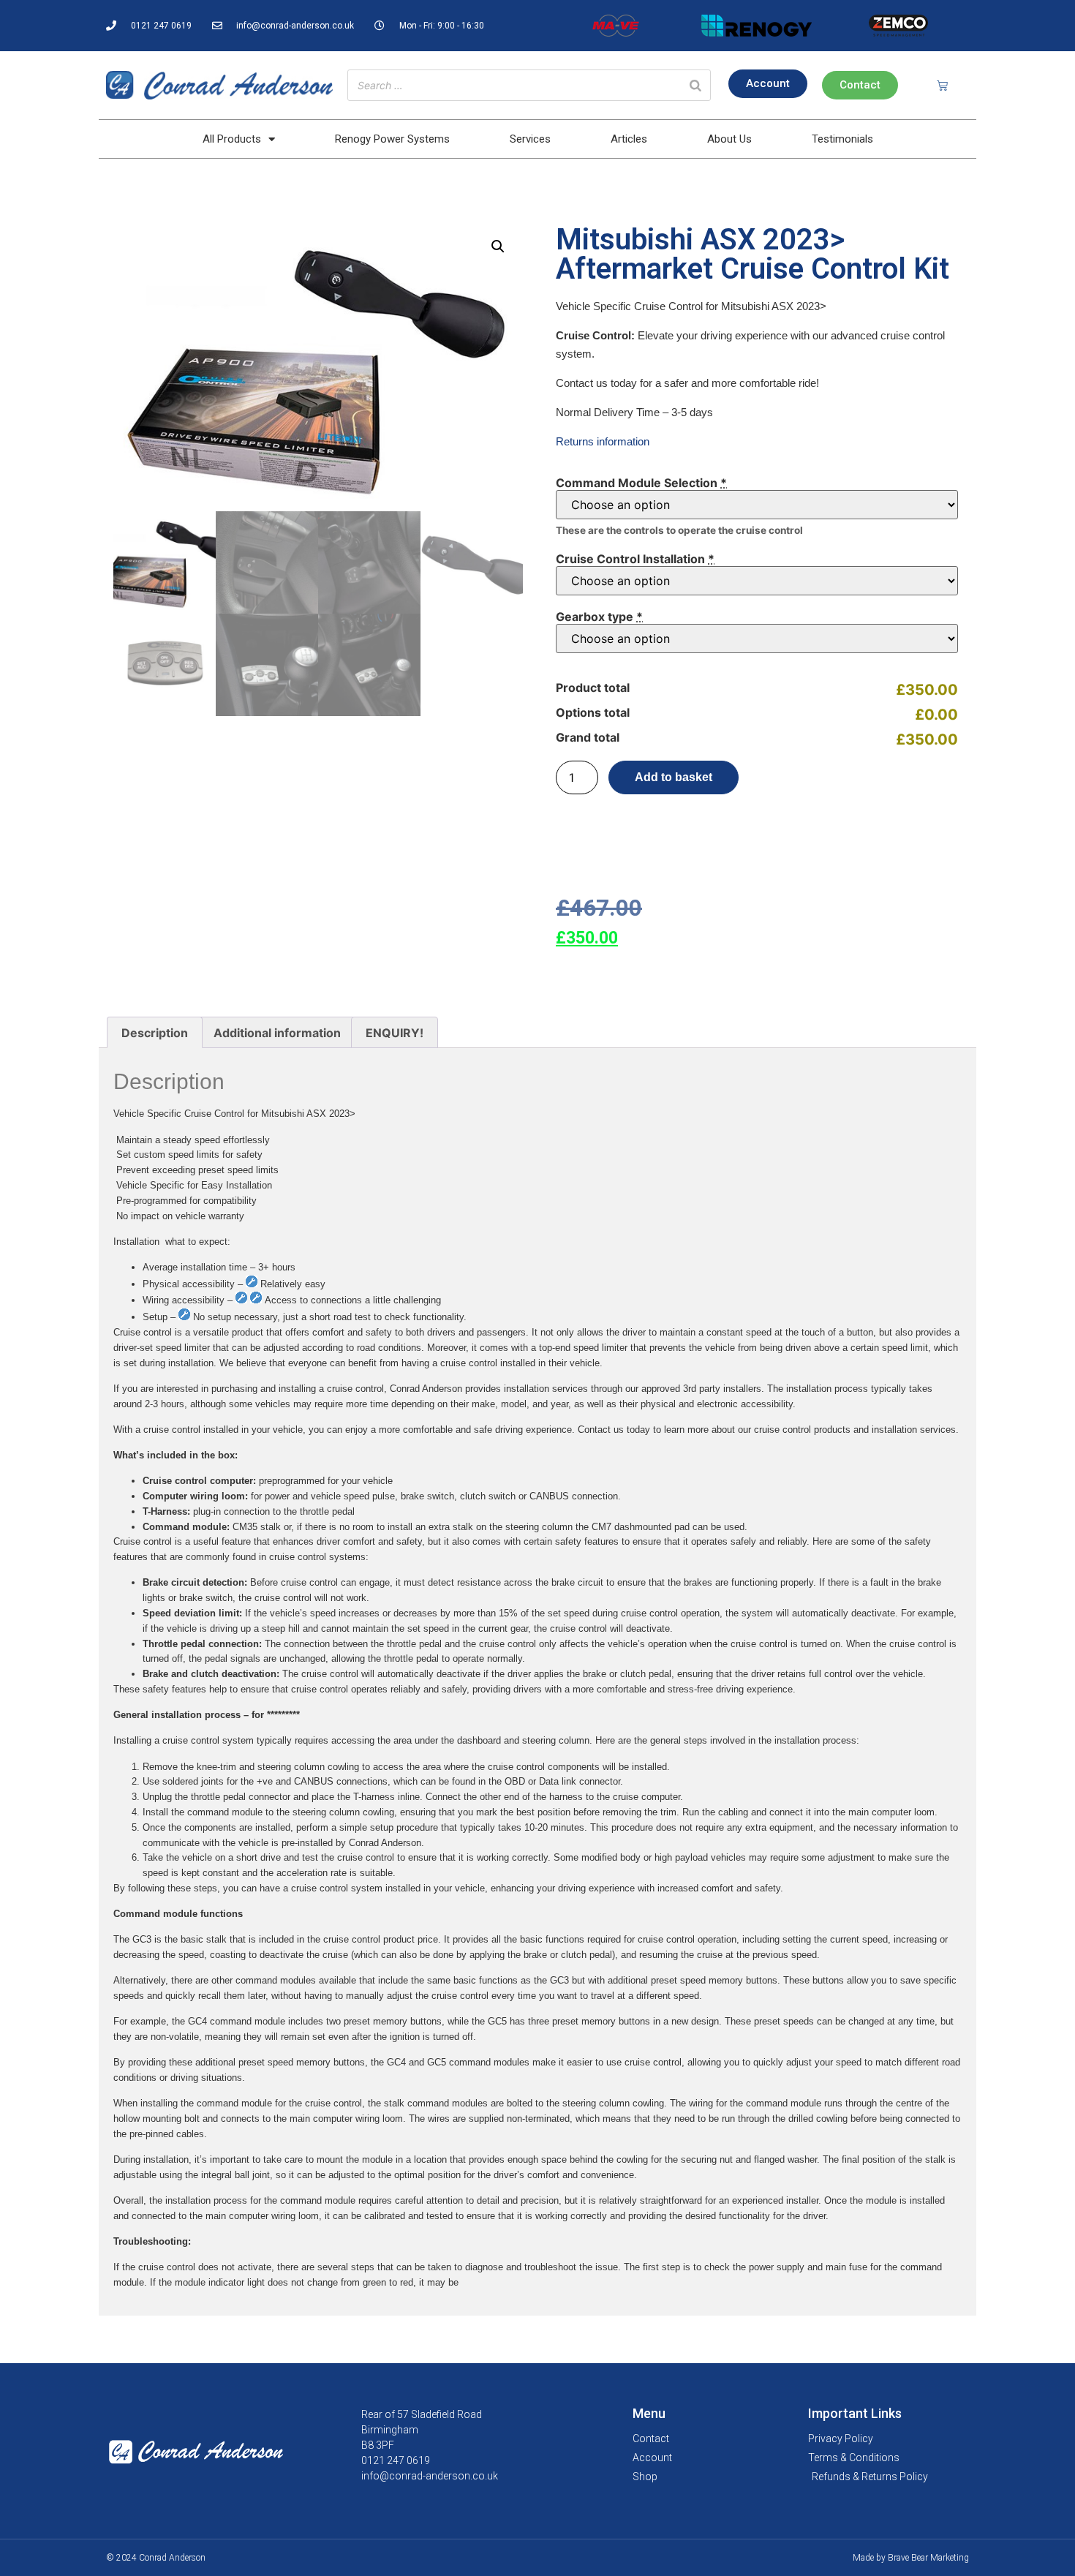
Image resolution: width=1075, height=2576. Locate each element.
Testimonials (842, 139)
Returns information (603, 441)
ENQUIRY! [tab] (395, 1033)
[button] (498, 246)
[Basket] (942, 85)
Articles (629, 139)
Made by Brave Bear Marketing (911, 2558)
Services (530, 139)
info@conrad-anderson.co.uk (430, 2476)
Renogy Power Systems (392, 139)
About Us (729, 139)
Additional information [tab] (277, 1033)
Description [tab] (155, 1033)
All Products (232, 139)
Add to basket (674, 777)
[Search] (695, 85)
